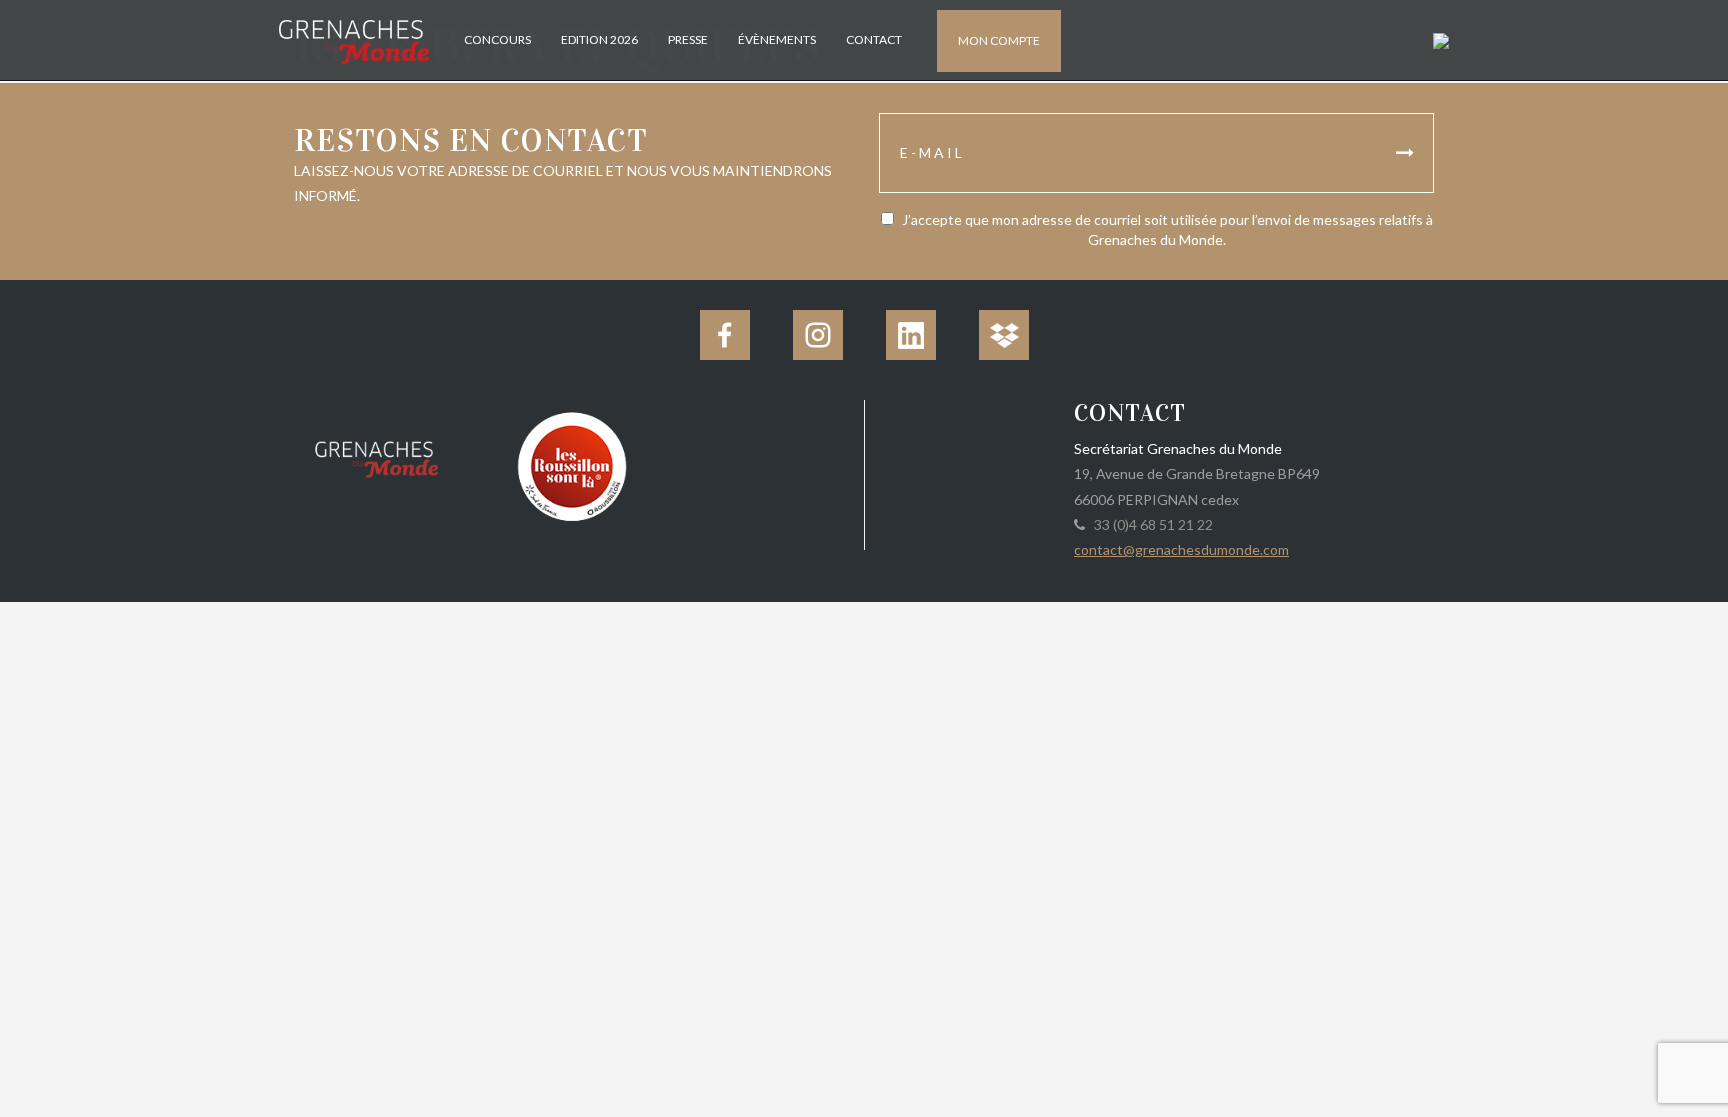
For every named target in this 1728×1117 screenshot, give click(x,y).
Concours (497, 39)
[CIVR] (571, 464)
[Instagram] (818, 335)
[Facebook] (725, 335)
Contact (874, 39)
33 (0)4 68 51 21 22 (1150, 524)
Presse (688, 39)
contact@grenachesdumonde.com (1181, 549)
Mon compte (999, 40)
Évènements (777, 39)
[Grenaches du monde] (376, 456)
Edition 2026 (599, 39)
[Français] (1438, 39)
